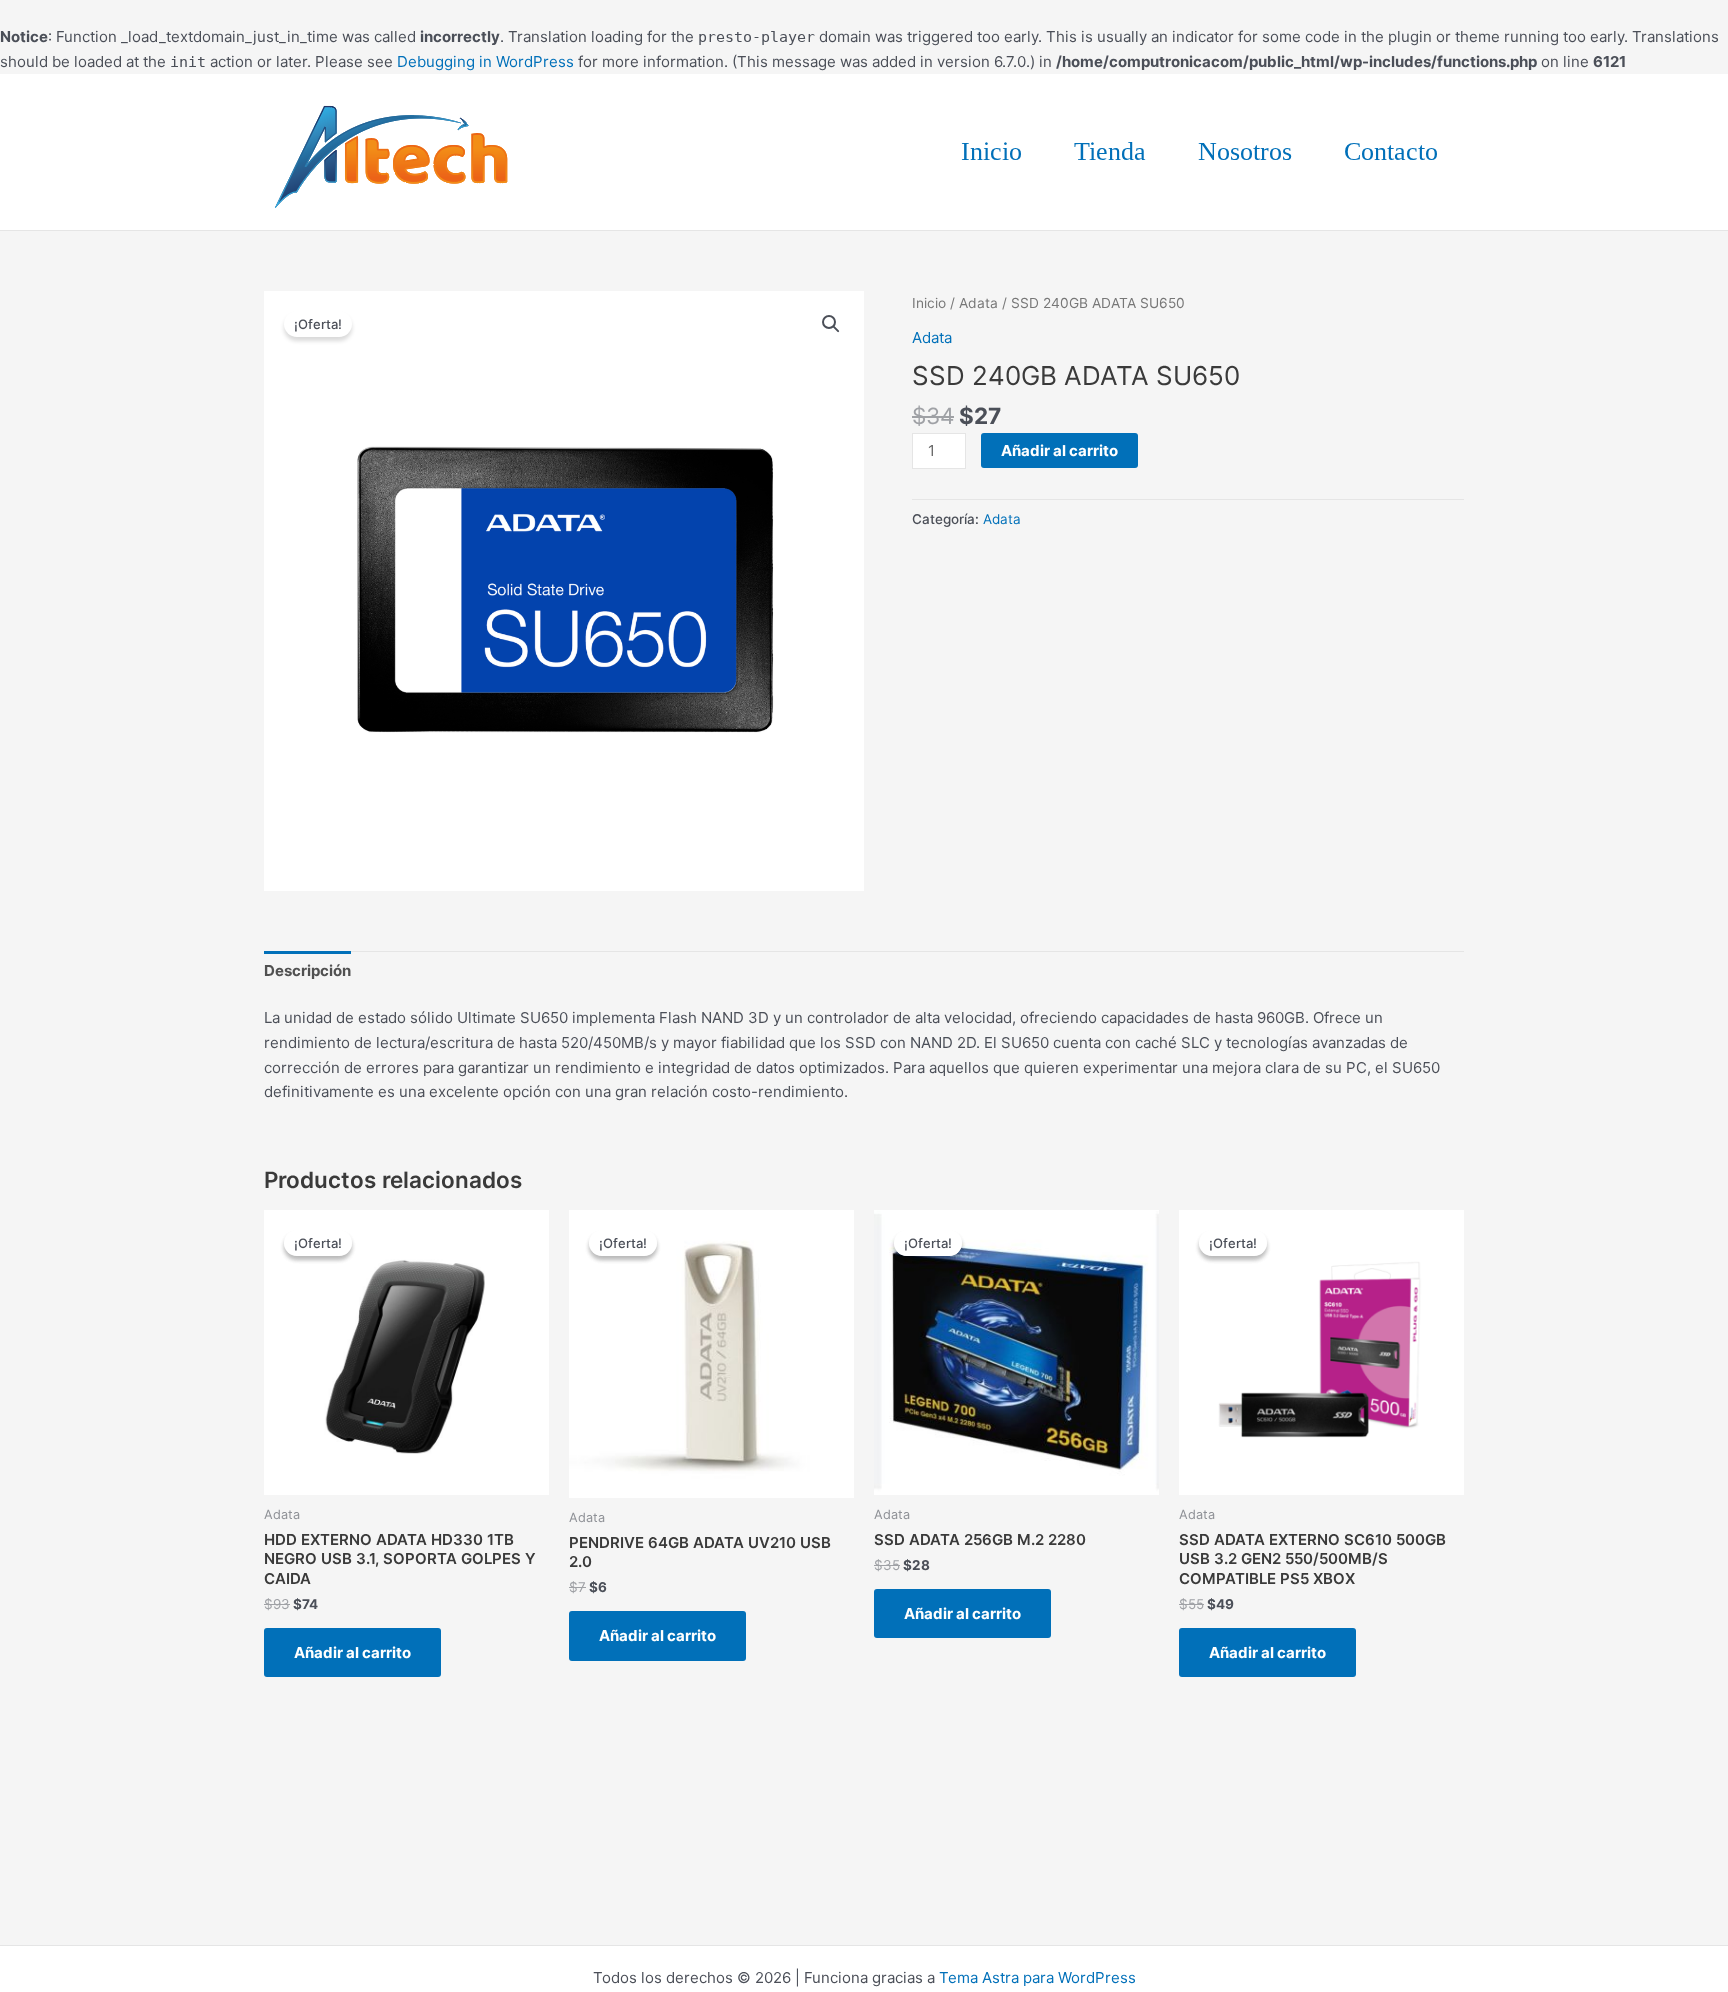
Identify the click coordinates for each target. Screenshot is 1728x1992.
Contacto (1391, 151)
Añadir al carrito (1059, 450)
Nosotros (1245, 151)
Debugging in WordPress (485, 61)
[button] (831, 324)
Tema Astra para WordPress (1037, 1977)
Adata (978, 303)
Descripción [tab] (307, 970)
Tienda (1110, 151)
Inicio (991, 151)
